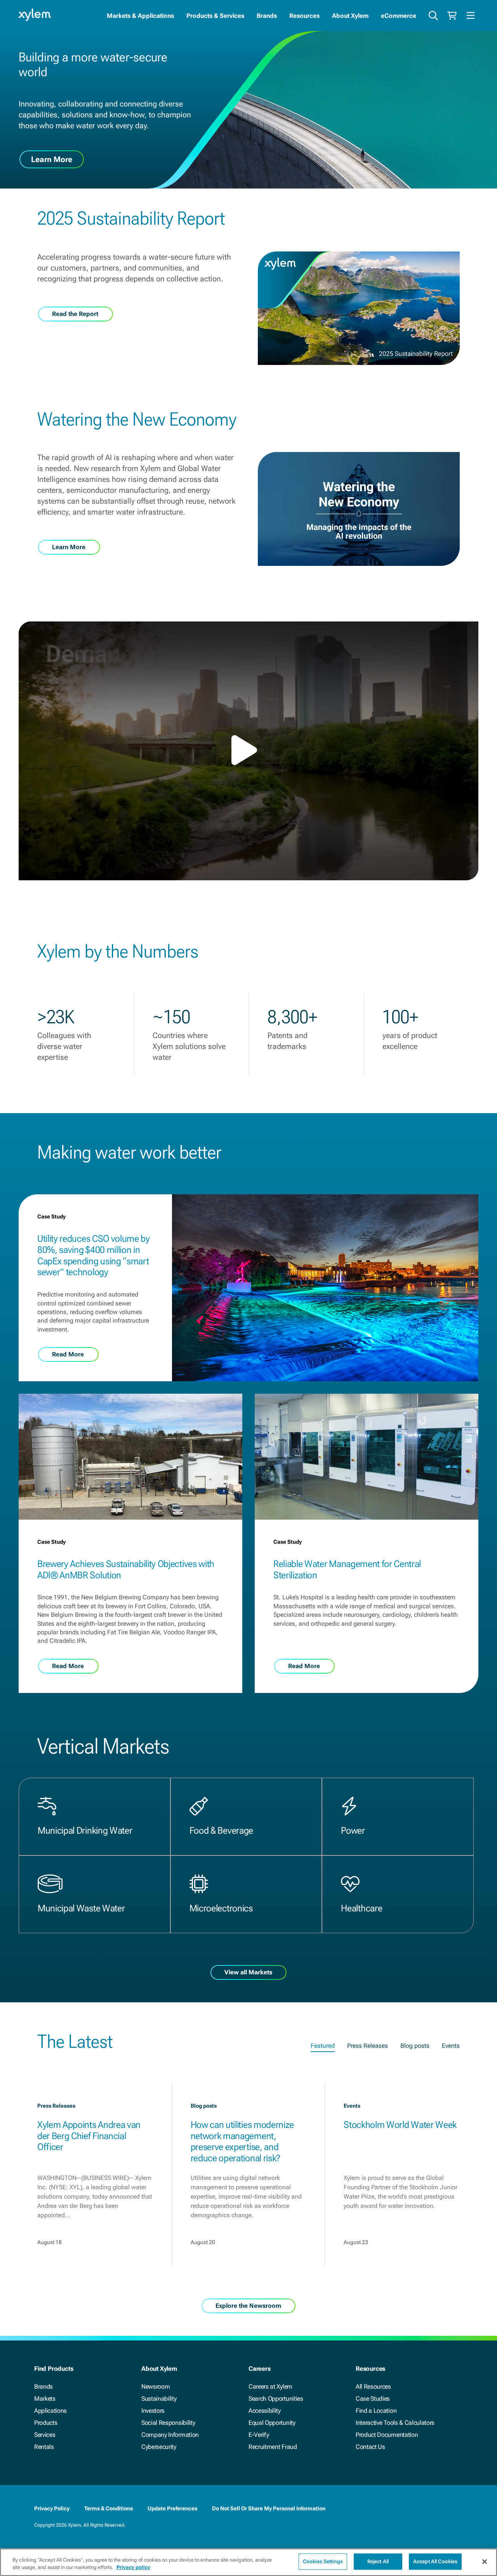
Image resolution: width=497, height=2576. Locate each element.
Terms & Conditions (109, 2508)
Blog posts (415, 2046)
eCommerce (399, 16)
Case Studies (373, 2399)
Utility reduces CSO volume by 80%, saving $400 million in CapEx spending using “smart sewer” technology (94, 1255)
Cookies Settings (323, 2561)
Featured (323, 2046)
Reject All (378, 2561)
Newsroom (156, 2387)
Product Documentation (387, 2435)
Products (46, 2423)
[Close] (485, 2562)
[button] (248, 750)
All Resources (373, 2387)
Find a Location (376, 2411)
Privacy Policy (52, 2508)
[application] (248, 751)
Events (451, 2046)
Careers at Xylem (270, 2387)
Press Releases (368, 2046)
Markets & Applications (140, 16)
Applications (50, 2411)
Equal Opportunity (272, 2423)
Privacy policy (133, 2568)
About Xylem (350, 16)
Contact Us (370, 2447)
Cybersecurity (159, 2447)
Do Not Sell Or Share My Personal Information (269, 2508)
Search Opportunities (276, 2399)
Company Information (170, 2435)
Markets (45, 2399)
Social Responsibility (168, 2423)
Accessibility (265, 2411)
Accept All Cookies (435, 2561)
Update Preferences (172, 2508)
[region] (248, 2562)
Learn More (52, 159)
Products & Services (215, 16)
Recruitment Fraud (273, 2447)
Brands (267, 16)
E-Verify (259, 2435)
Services (45, 2435)
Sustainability (159, 2399)
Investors (153, 2411)
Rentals (44, 2447)
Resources (304, 16)
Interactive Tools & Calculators (395, 2423)
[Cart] (452, 16)
